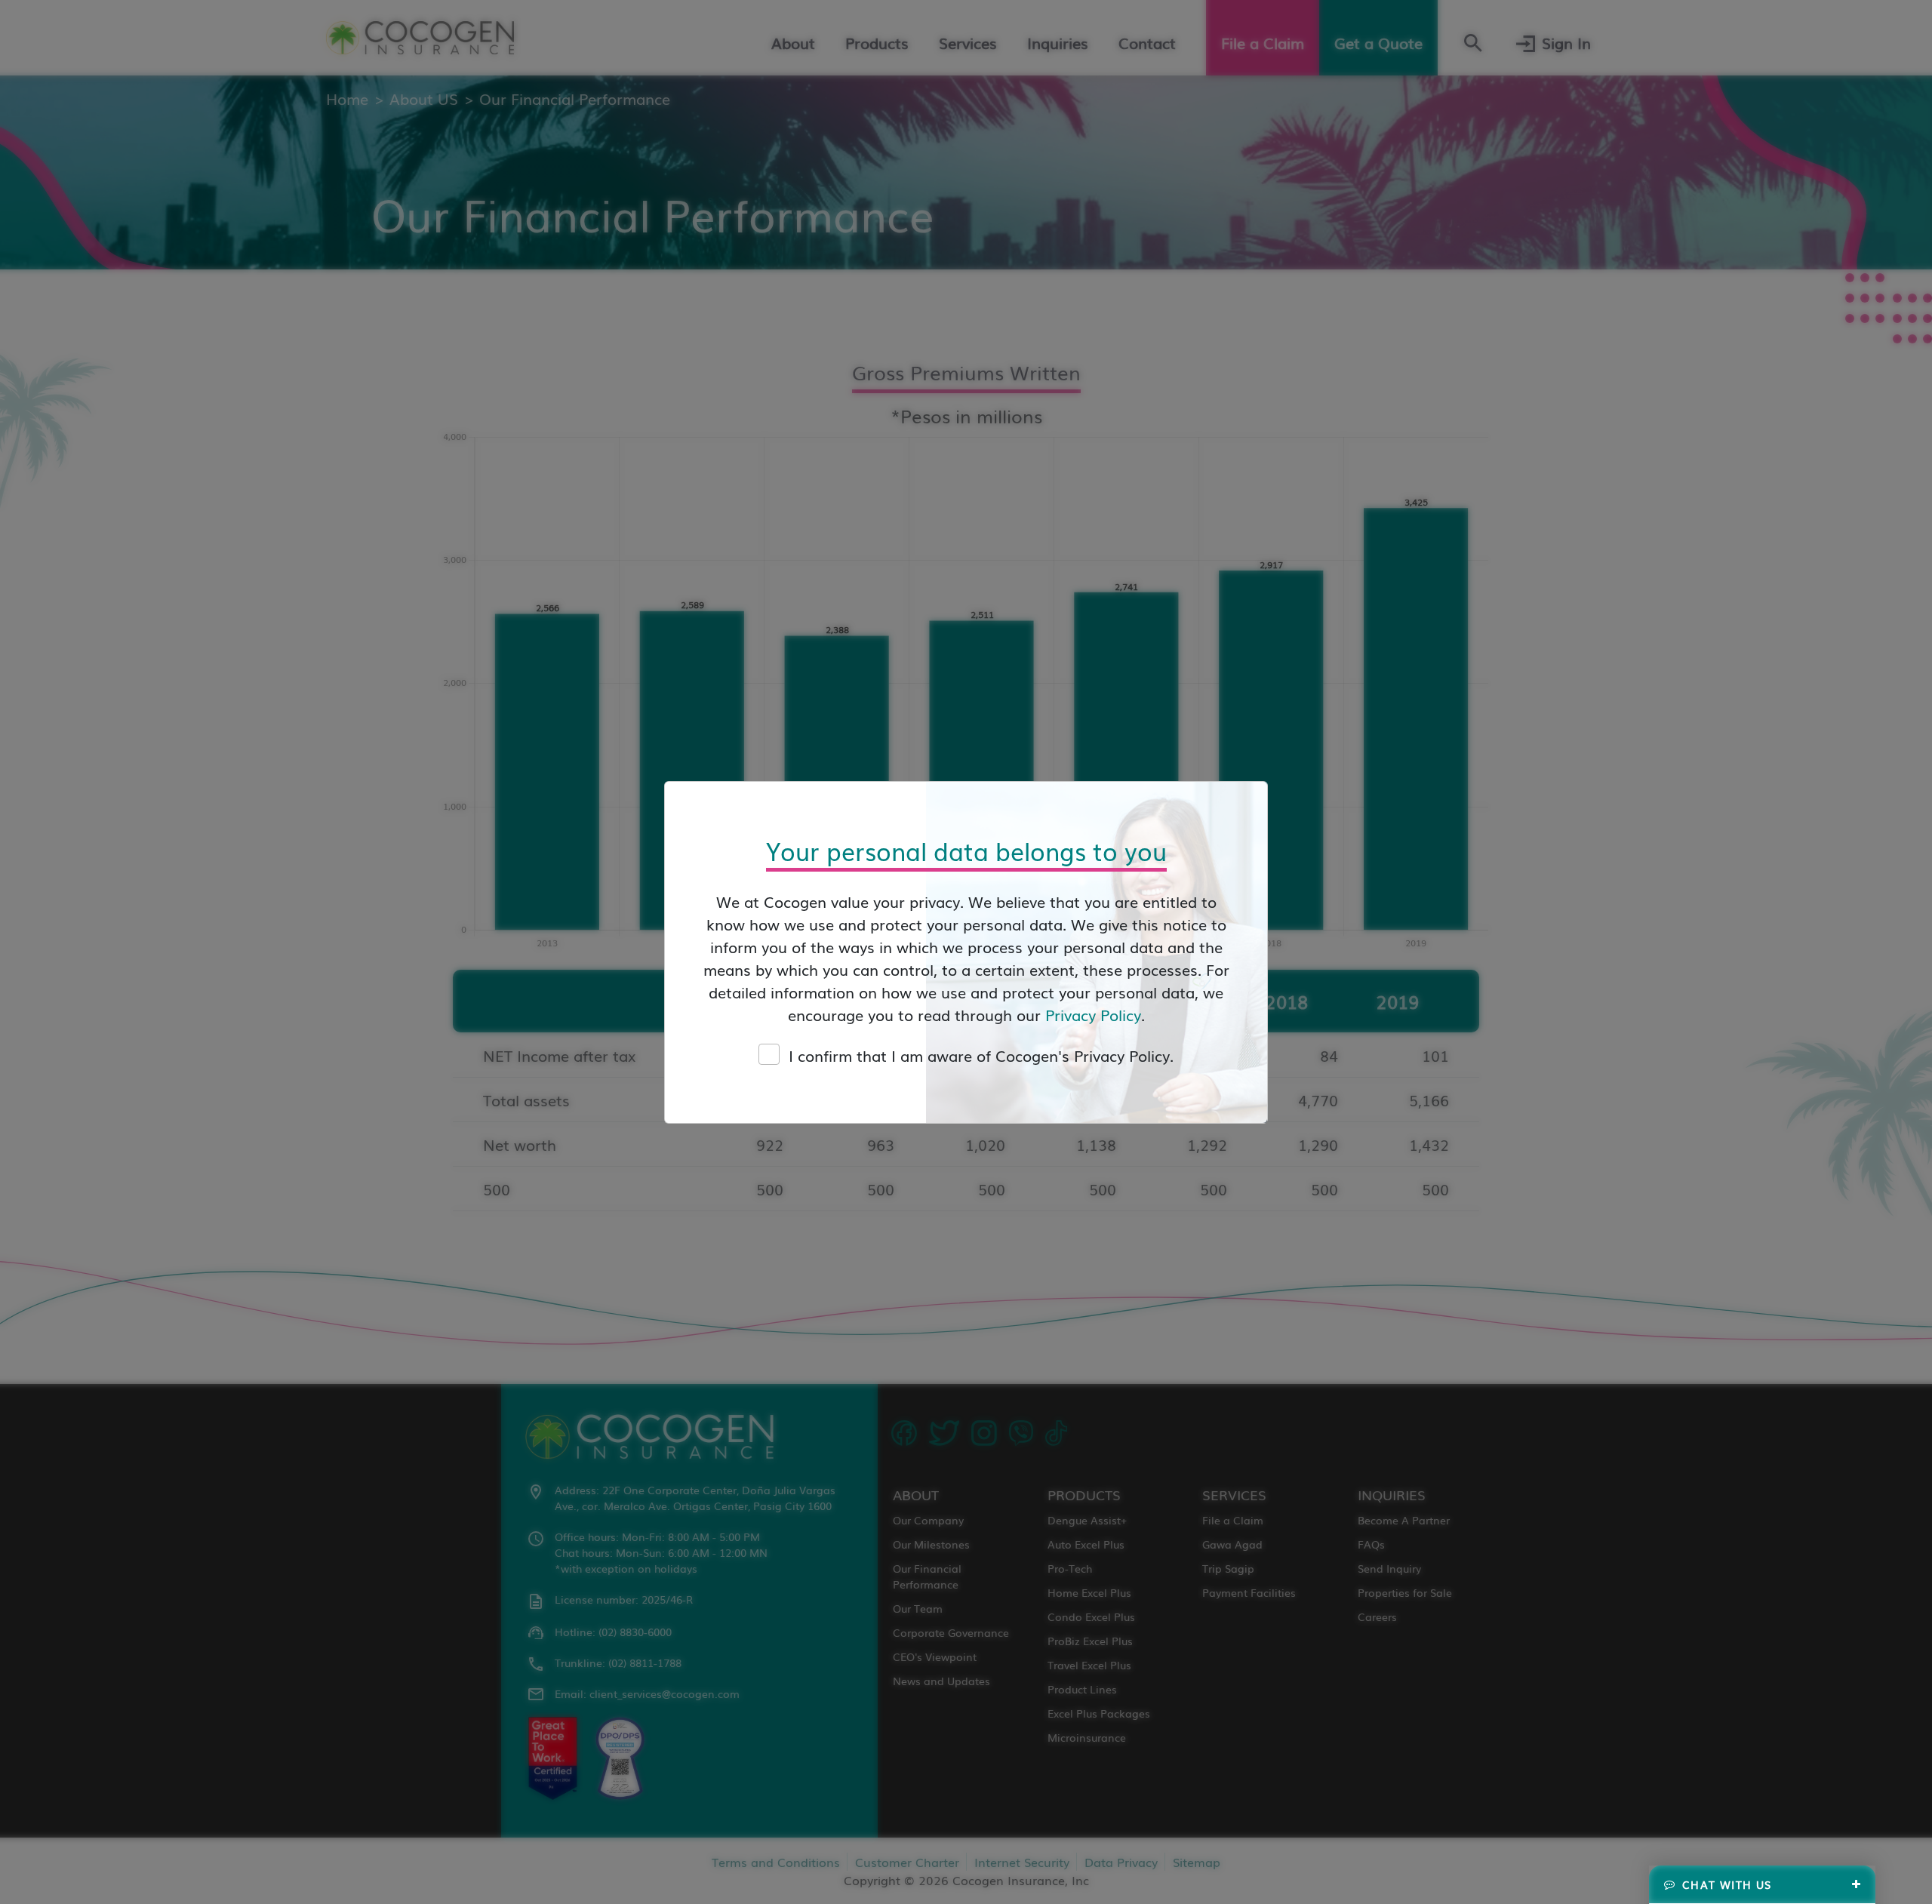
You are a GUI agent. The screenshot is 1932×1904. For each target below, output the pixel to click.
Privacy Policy (1093, 1014)
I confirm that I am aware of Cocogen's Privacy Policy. (981, 1055)
